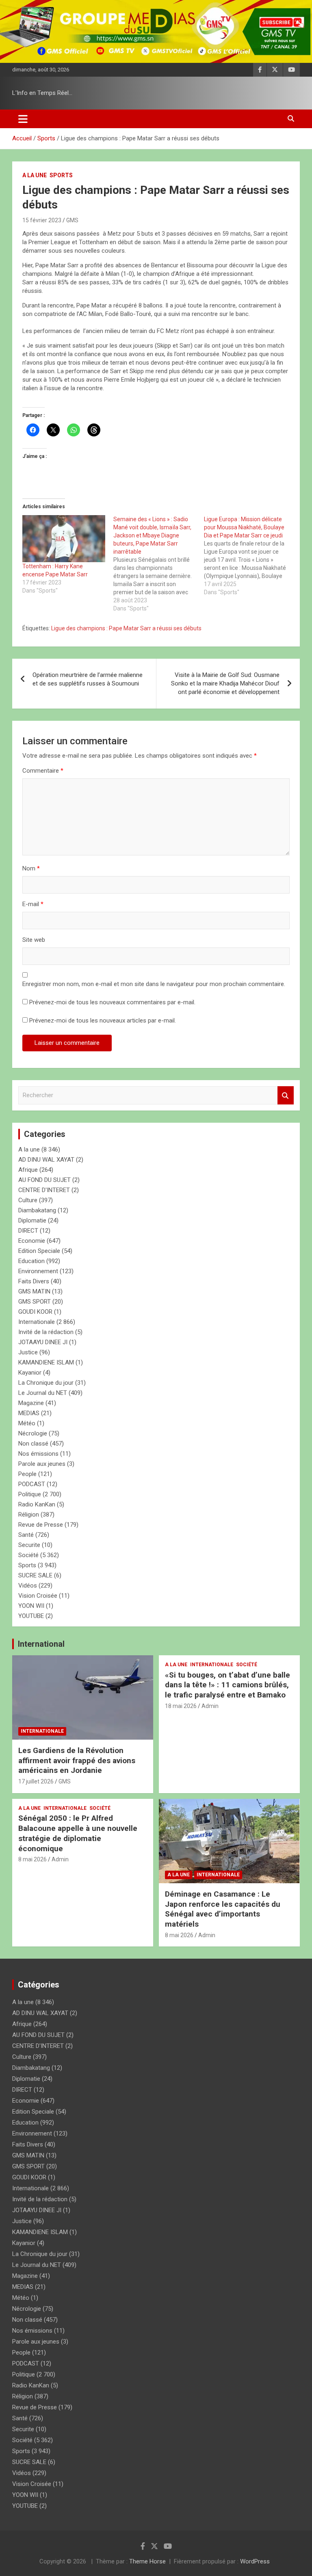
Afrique (28, 1170)
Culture (28, 1200)
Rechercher (286, 1095)
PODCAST (32, 1484)
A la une (35, 175)
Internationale (37, 1322)
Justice (28, 1352)
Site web (34, 940)
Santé (26, 1535)
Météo (27, 1423)
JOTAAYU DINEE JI (43, 1342)
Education (31, 1261)
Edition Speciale (39, 1251)
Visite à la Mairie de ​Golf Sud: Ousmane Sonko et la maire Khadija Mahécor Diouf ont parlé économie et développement (225, 683)
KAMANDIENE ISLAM (46, 1362)
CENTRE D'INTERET (44, 1190)
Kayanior (30, 1373)
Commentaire (43, 771)
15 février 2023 (42, 220)
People (27, 1474)
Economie (32, 1241)
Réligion (29, 1515)
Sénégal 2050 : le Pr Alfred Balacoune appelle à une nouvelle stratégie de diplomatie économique (78, 1833)
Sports (61, 175)
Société (28, 1555)
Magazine (31, 1403)
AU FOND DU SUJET (44, 1180)
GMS (72, 220)
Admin (210, 1706)
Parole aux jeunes (42, 1464)
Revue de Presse (41, 1525)
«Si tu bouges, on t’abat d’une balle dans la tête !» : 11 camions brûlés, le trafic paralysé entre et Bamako (227, 1685)
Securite (29, 1545)
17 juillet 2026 (36, 1781)
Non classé (33, 1444)
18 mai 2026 (181, 1706)
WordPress (255, 2561)
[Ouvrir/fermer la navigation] (23, 119)
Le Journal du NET (43, 1393)
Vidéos (28, 1586)
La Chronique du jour (46, 1383)
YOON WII (31, 1606)
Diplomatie (32, 1220)
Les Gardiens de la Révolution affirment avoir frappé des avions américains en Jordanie (77, 1760)
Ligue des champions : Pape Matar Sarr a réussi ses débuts (126, 628)
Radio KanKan (37, 1504)
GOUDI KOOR (35, 1312)
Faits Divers (34, 1281)
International (41, 1644)
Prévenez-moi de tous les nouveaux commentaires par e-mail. (112, 1002)
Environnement (38, 1271)
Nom (31, 868)
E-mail (33, 904)
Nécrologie (33, 1433)
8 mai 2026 (32, 1859)
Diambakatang (37, 1210)
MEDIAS (29, 1413)
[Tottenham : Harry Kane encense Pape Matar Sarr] (64, 539)
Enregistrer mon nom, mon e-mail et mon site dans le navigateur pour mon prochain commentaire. (154, 984)
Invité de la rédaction (46, 1332)
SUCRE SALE (35, 1575)
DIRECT (28, 1231)
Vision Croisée (38, 1596)
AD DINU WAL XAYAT (46, 1160)
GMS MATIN (34, 1291)
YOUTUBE (31, 1616)
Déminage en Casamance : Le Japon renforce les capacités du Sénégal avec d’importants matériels (223, 1909)
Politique (30, 1494)
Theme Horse (147, 2561)
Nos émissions (38, 1454)
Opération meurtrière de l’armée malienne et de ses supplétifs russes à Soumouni (88, 679)
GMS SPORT (35, 1302)
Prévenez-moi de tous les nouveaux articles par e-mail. (103, 1021)
